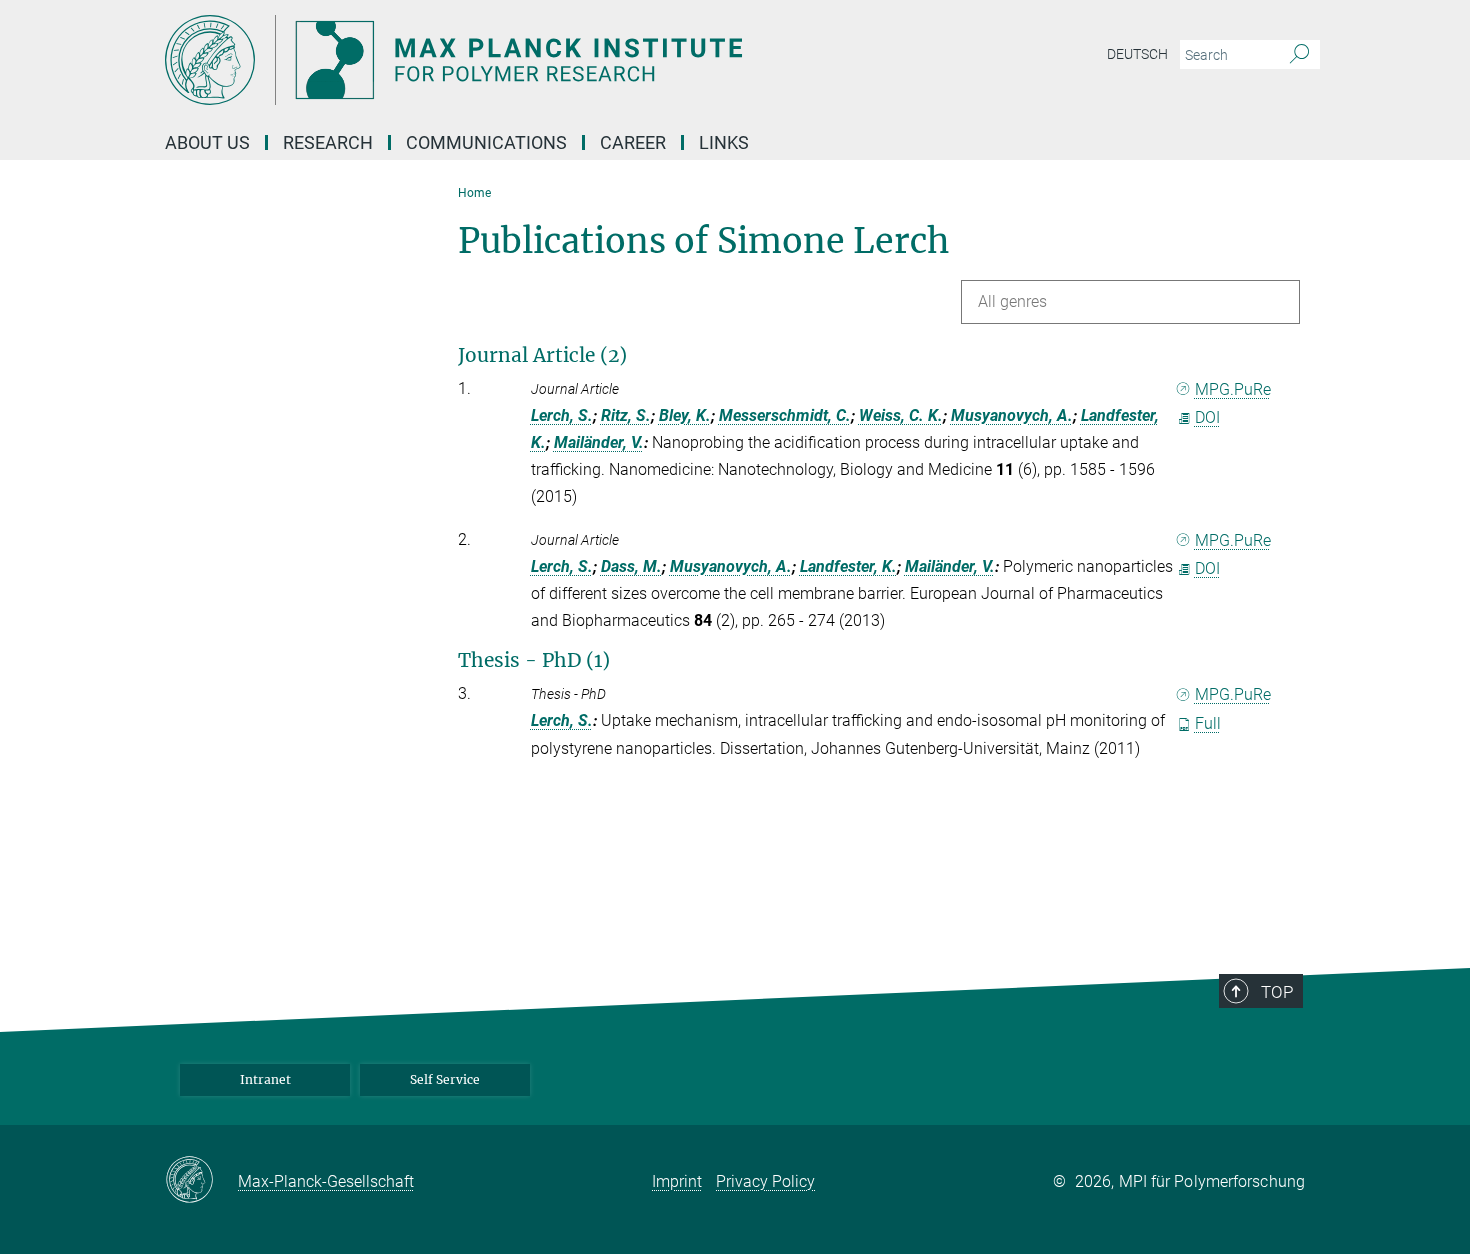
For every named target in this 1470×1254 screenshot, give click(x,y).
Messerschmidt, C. (785, 415)
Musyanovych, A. (1012, 415)
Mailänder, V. (599, 442)
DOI (1207, 417)
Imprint (677, 1181)
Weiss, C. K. (901, 415)
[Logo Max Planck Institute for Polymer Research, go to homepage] (540, 60)
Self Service (445, 1079)
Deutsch (1137, 54)
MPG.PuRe (1233, 389)
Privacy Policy (765, 1181)
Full (1208, 723)
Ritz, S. (626, 415)
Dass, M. (631, 566)
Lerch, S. (562, 415)
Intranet (265, 1079)
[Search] (1299, 55)
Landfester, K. (848, 566)
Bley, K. (685, 415)
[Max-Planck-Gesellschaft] (201, 1181)
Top (1277, 992)
